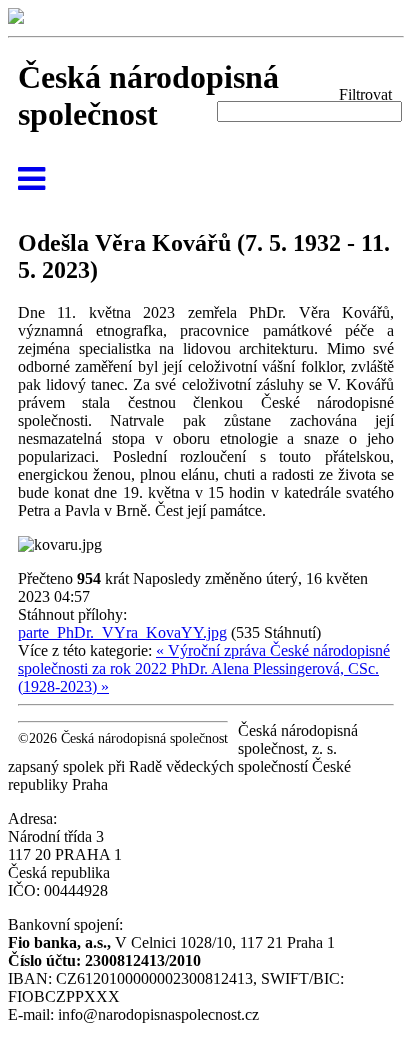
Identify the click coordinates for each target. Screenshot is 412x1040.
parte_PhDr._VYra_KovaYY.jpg (122, 632)
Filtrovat (365, 94)
